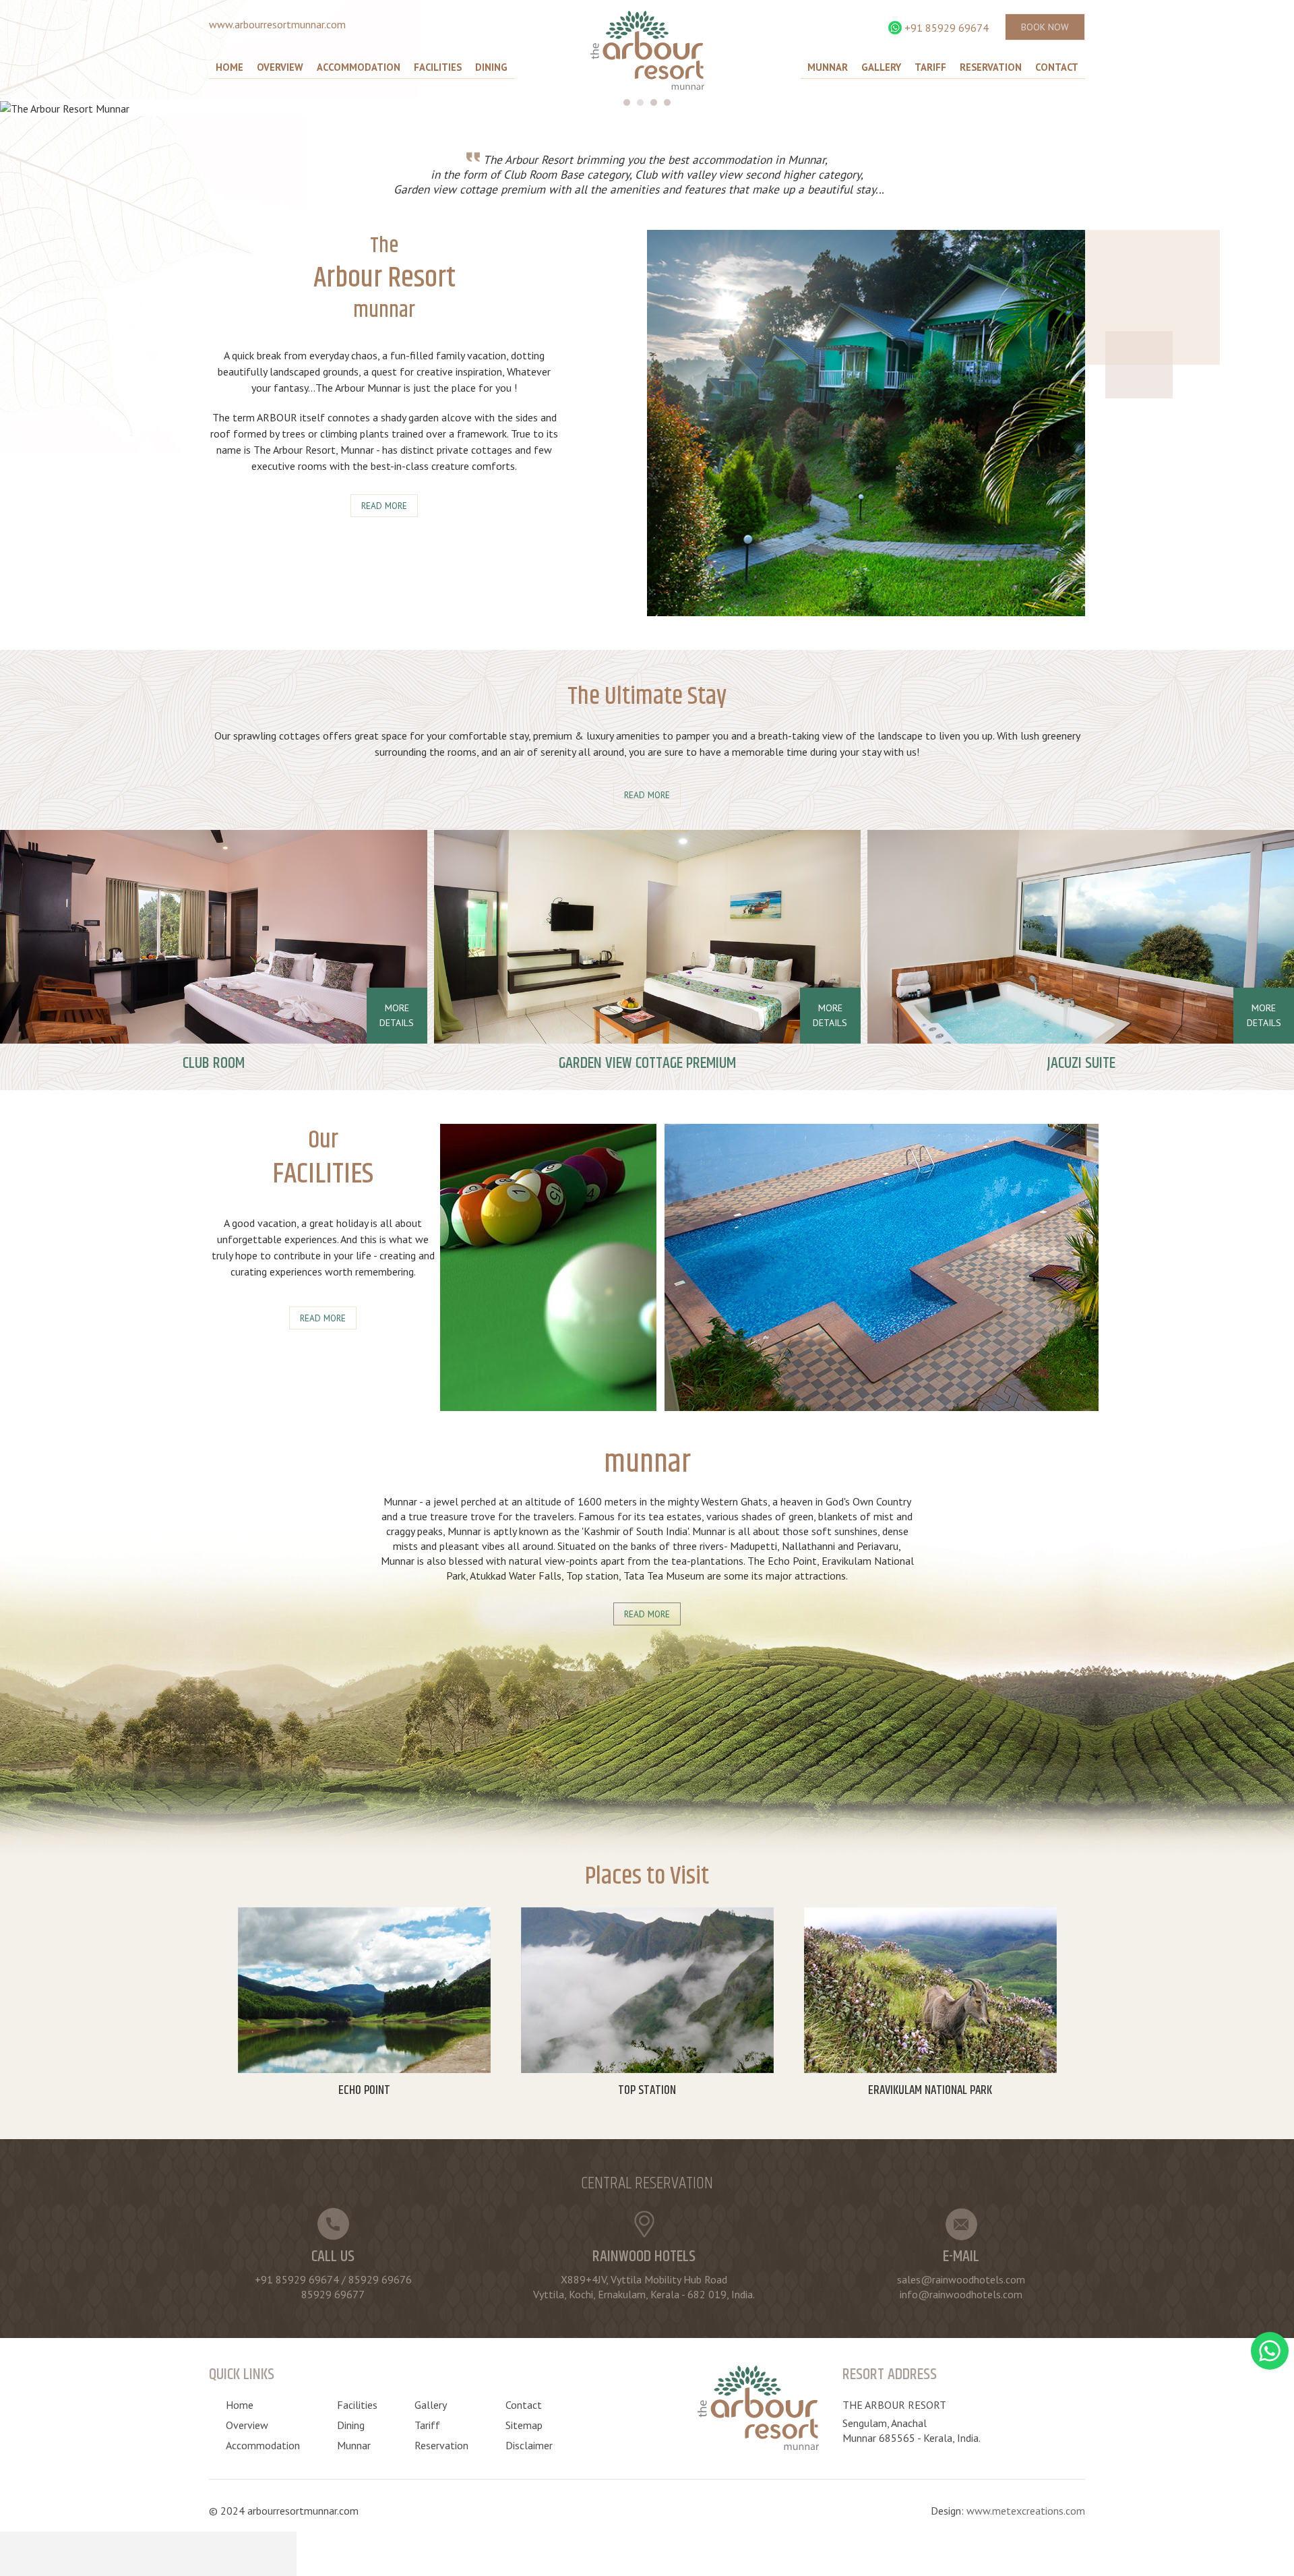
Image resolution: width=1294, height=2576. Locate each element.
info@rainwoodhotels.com (961, 2294)
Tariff (930, 67)
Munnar (828, 67)
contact (1057, 67)
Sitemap (524, 2425)
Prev (1243, 109)
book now (1045, 27)
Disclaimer (529, 2445)
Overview (280, 67)
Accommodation (359, 67)
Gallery (881, 67)
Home (229, 67)
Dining (491, 67)
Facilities (438, 67)
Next (1276, 109)
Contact (524, 2405)
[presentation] (1278, 976)
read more (384, 506)
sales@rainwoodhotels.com (961, 2279)
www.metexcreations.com (1026, 2511)
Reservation (991, 67)
